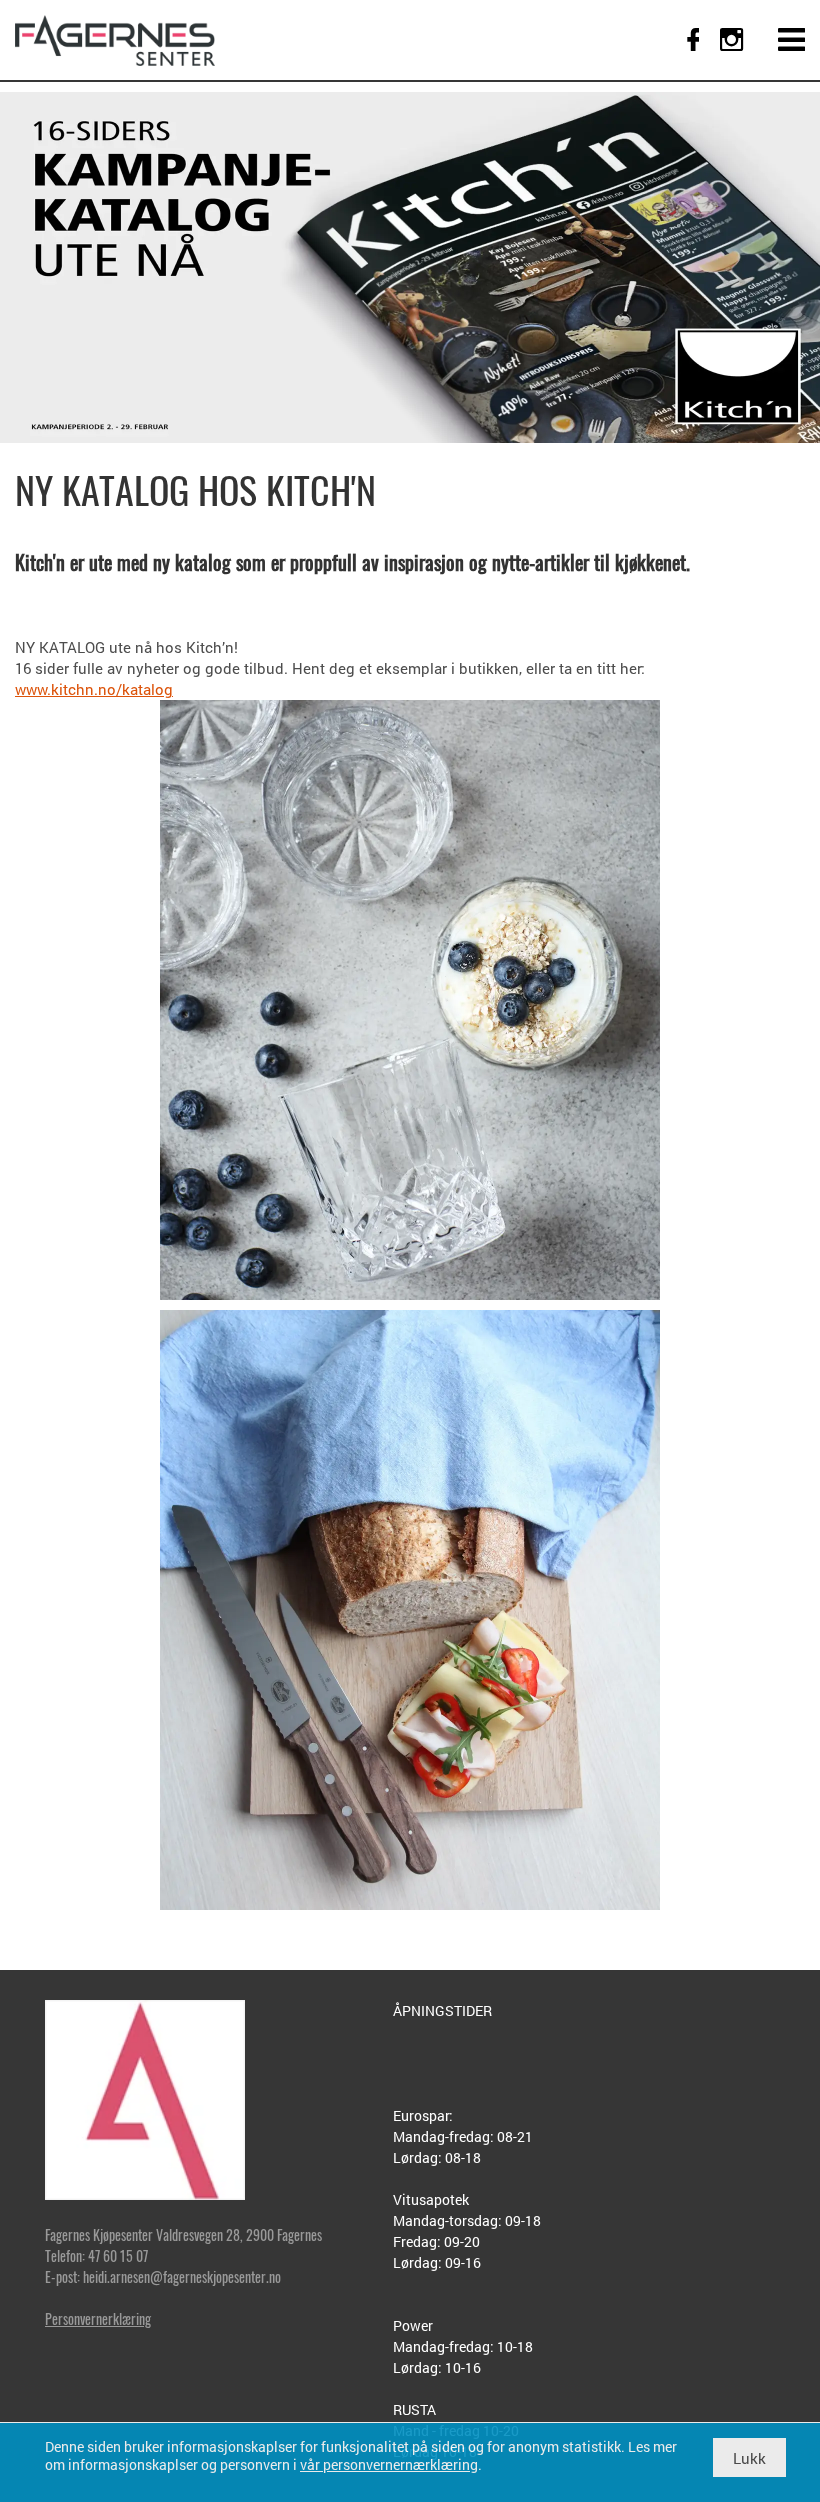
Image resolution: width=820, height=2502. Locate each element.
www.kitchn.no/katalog (94, 689)
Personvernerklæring (98, 2318)
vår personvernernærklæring (389, 2464)
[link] (115, 40)
